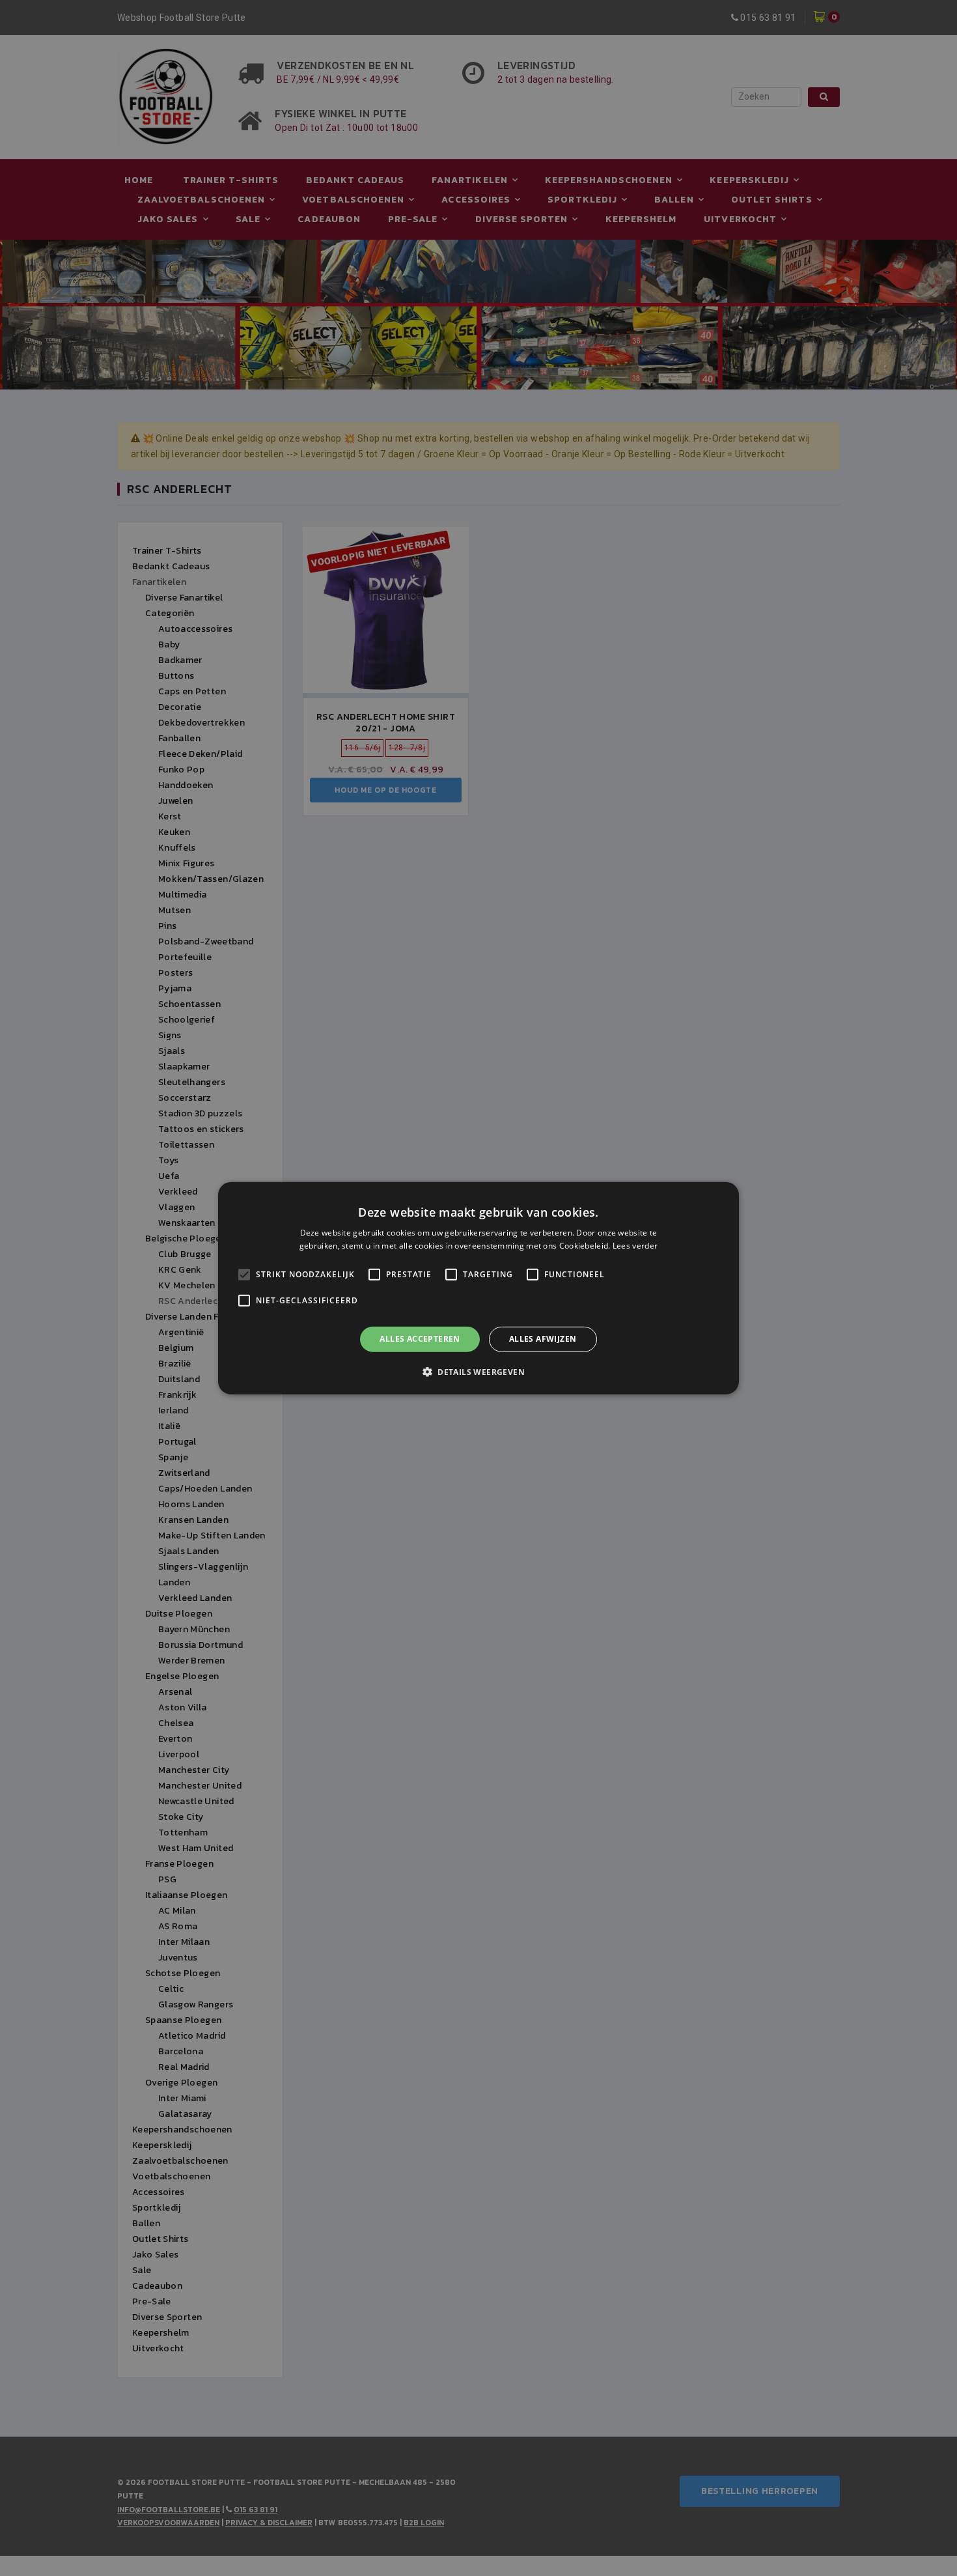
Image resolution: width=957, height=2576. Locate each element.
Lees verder (635, 1246)
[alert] (478, 1288)
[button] (478, 1372)
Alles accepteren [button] (420, 1339)
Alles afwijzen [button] (543, 1339)
